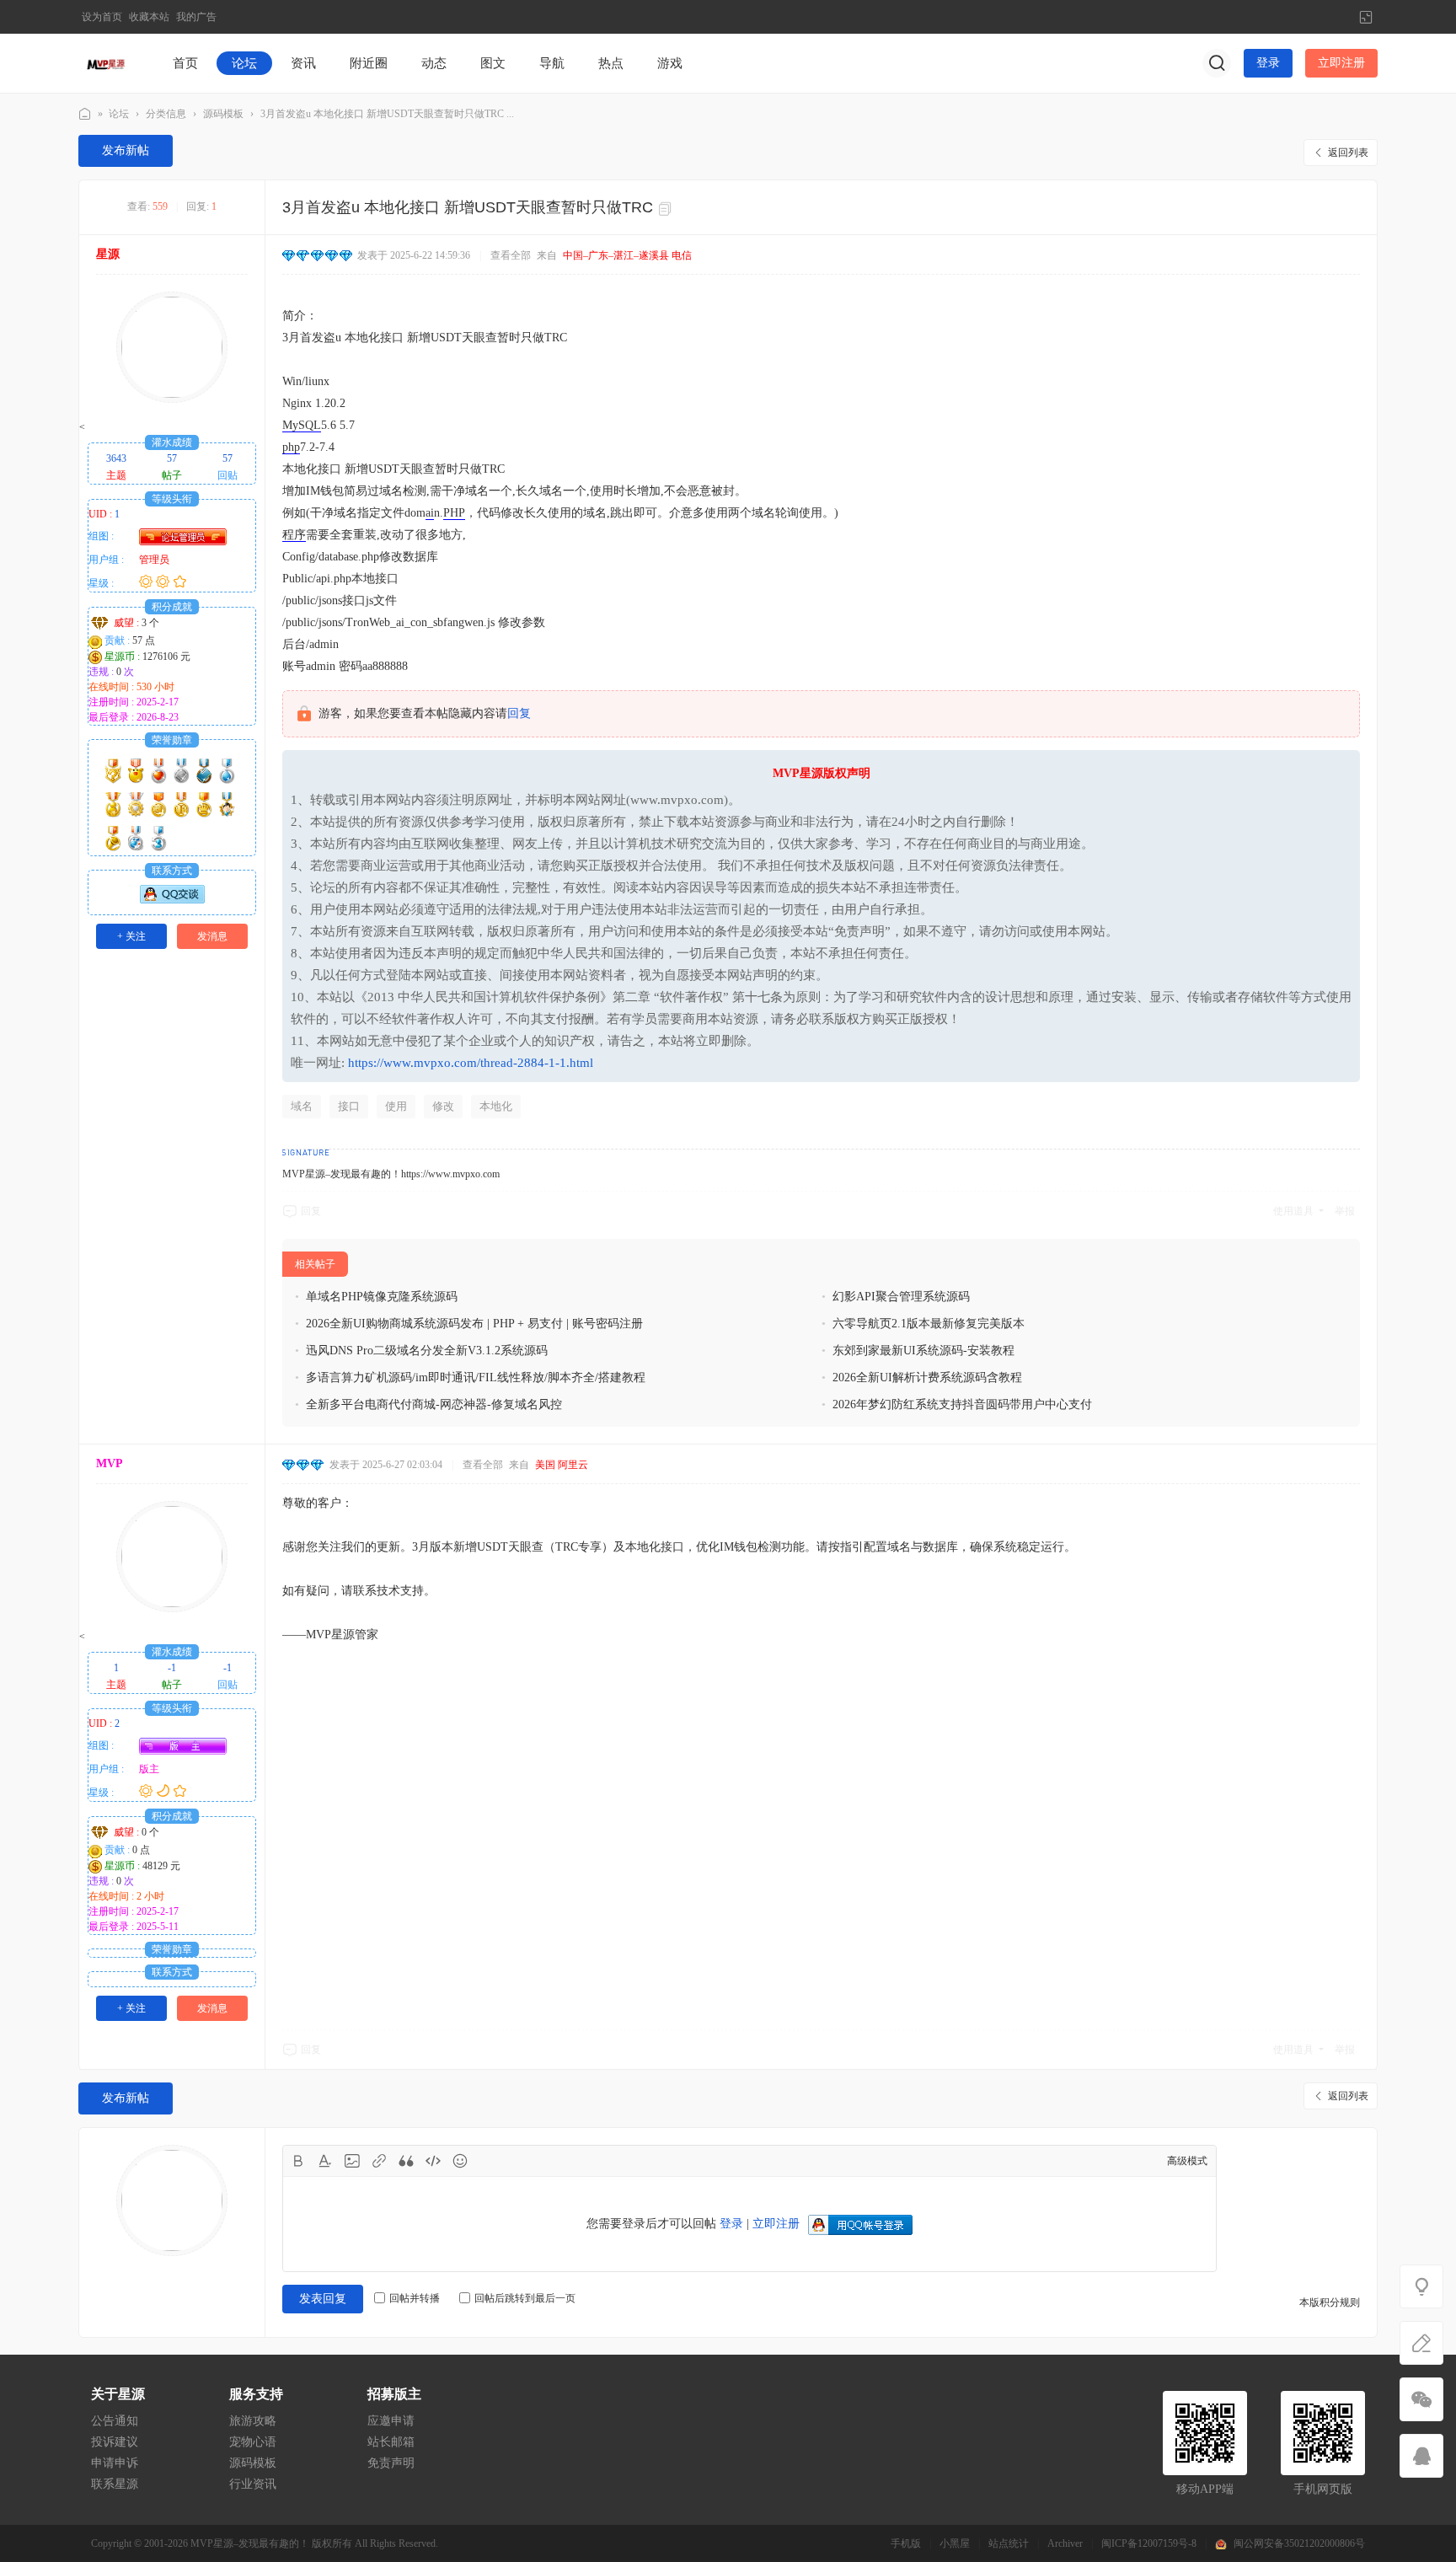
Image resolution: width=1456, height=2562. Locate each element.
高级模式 (1187, 2161)
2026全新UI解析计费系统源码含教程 (927, 1377)
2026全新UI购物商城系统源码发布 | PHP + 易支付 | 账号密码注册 (474, 1324)
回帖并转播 (415, 2298)
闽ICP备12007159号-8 (1149, 2543)
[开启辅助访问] (1338, 17)
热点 (611, 63)
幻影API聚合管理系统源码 (901, 1297)
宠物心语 (253, 2442)
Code (433, 2161)
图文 (493, 63)
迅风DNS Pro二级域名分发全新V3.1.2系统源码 (427, 1351)
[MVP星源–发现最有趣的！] (107, 62)
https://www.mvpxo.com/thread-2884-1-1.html (471, 1063)
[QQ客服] (1421, 2456)
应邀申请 (391, 2421)
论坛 (244, 63)
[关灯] (1421, 2286)
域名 (302, 1106)
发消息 (212, 936)
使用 (396, 1106)
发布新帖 (126, 150)
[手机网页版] (1421, 2399)
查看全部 (511, 255)
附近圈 (369, 63)
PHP (454, 513)
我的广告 (196, 17)
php (291, 447)
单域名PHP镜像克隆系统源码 (382, 1297)
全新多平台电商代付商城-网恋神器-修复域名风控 (434, 1404)
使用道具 (1293, 1211)
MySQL (302, 425)
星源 (108, 254)
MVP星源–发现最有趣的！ (85, 114)
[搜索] (1217, 63)
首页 (185, 63)
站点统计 (1009, 2543)
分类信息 (166, 114)
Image (352, 2161)
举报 (1345, 1211)
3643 (116, 458)
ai (430, 513)
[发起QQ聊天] (172, 900)
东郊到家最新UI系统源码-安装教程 (923, 1351)
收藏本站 (149, 17)
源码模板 (223, 114)
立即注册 (1341, 63)
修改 (443, 1106)
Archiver (1065, 2543)
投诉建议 (115, 2442)
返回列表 (1348, 153)
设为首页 (102, 17)
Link (379, 2161)
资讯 (303, 63)
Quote (406, 2161)
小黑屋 (955, 2543)
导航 (552, 63)
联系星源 (115, 2484)
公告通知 (115, 2421)
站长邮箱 (391, 2442)
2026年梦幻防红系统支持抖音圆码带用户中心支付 (962, 1404)
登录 (1268, 63)
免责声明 (391, 2463)
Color (325, 2161)
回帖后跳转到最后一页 (525, 2298)
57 (172, 458)
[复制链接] (667, 209)
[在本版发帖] (1421, 2343)
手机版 (906, 2543)
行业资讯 (253, 2484)
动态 (434, 63)
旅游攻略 (253, 2421)
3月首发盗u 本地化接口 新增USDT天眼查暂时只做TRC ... (387, 114)
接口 (349, 1106)
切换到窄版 (1366, 17)
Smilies (460, 2161)
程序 (294, 535)
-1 (172, 1668)
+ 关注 (131, 936)
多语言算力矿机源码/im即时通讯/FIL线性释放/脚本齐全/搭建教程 (476, 1377)
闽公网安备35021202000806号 (1299, 2543)
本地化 (496, 1106)
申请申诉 (115, 2463)
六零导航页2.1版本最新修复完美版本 (929, 1324)
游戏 (670, 63)
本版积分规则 (1330, 2302)
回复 (519, 713)
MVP (110, 1463)
